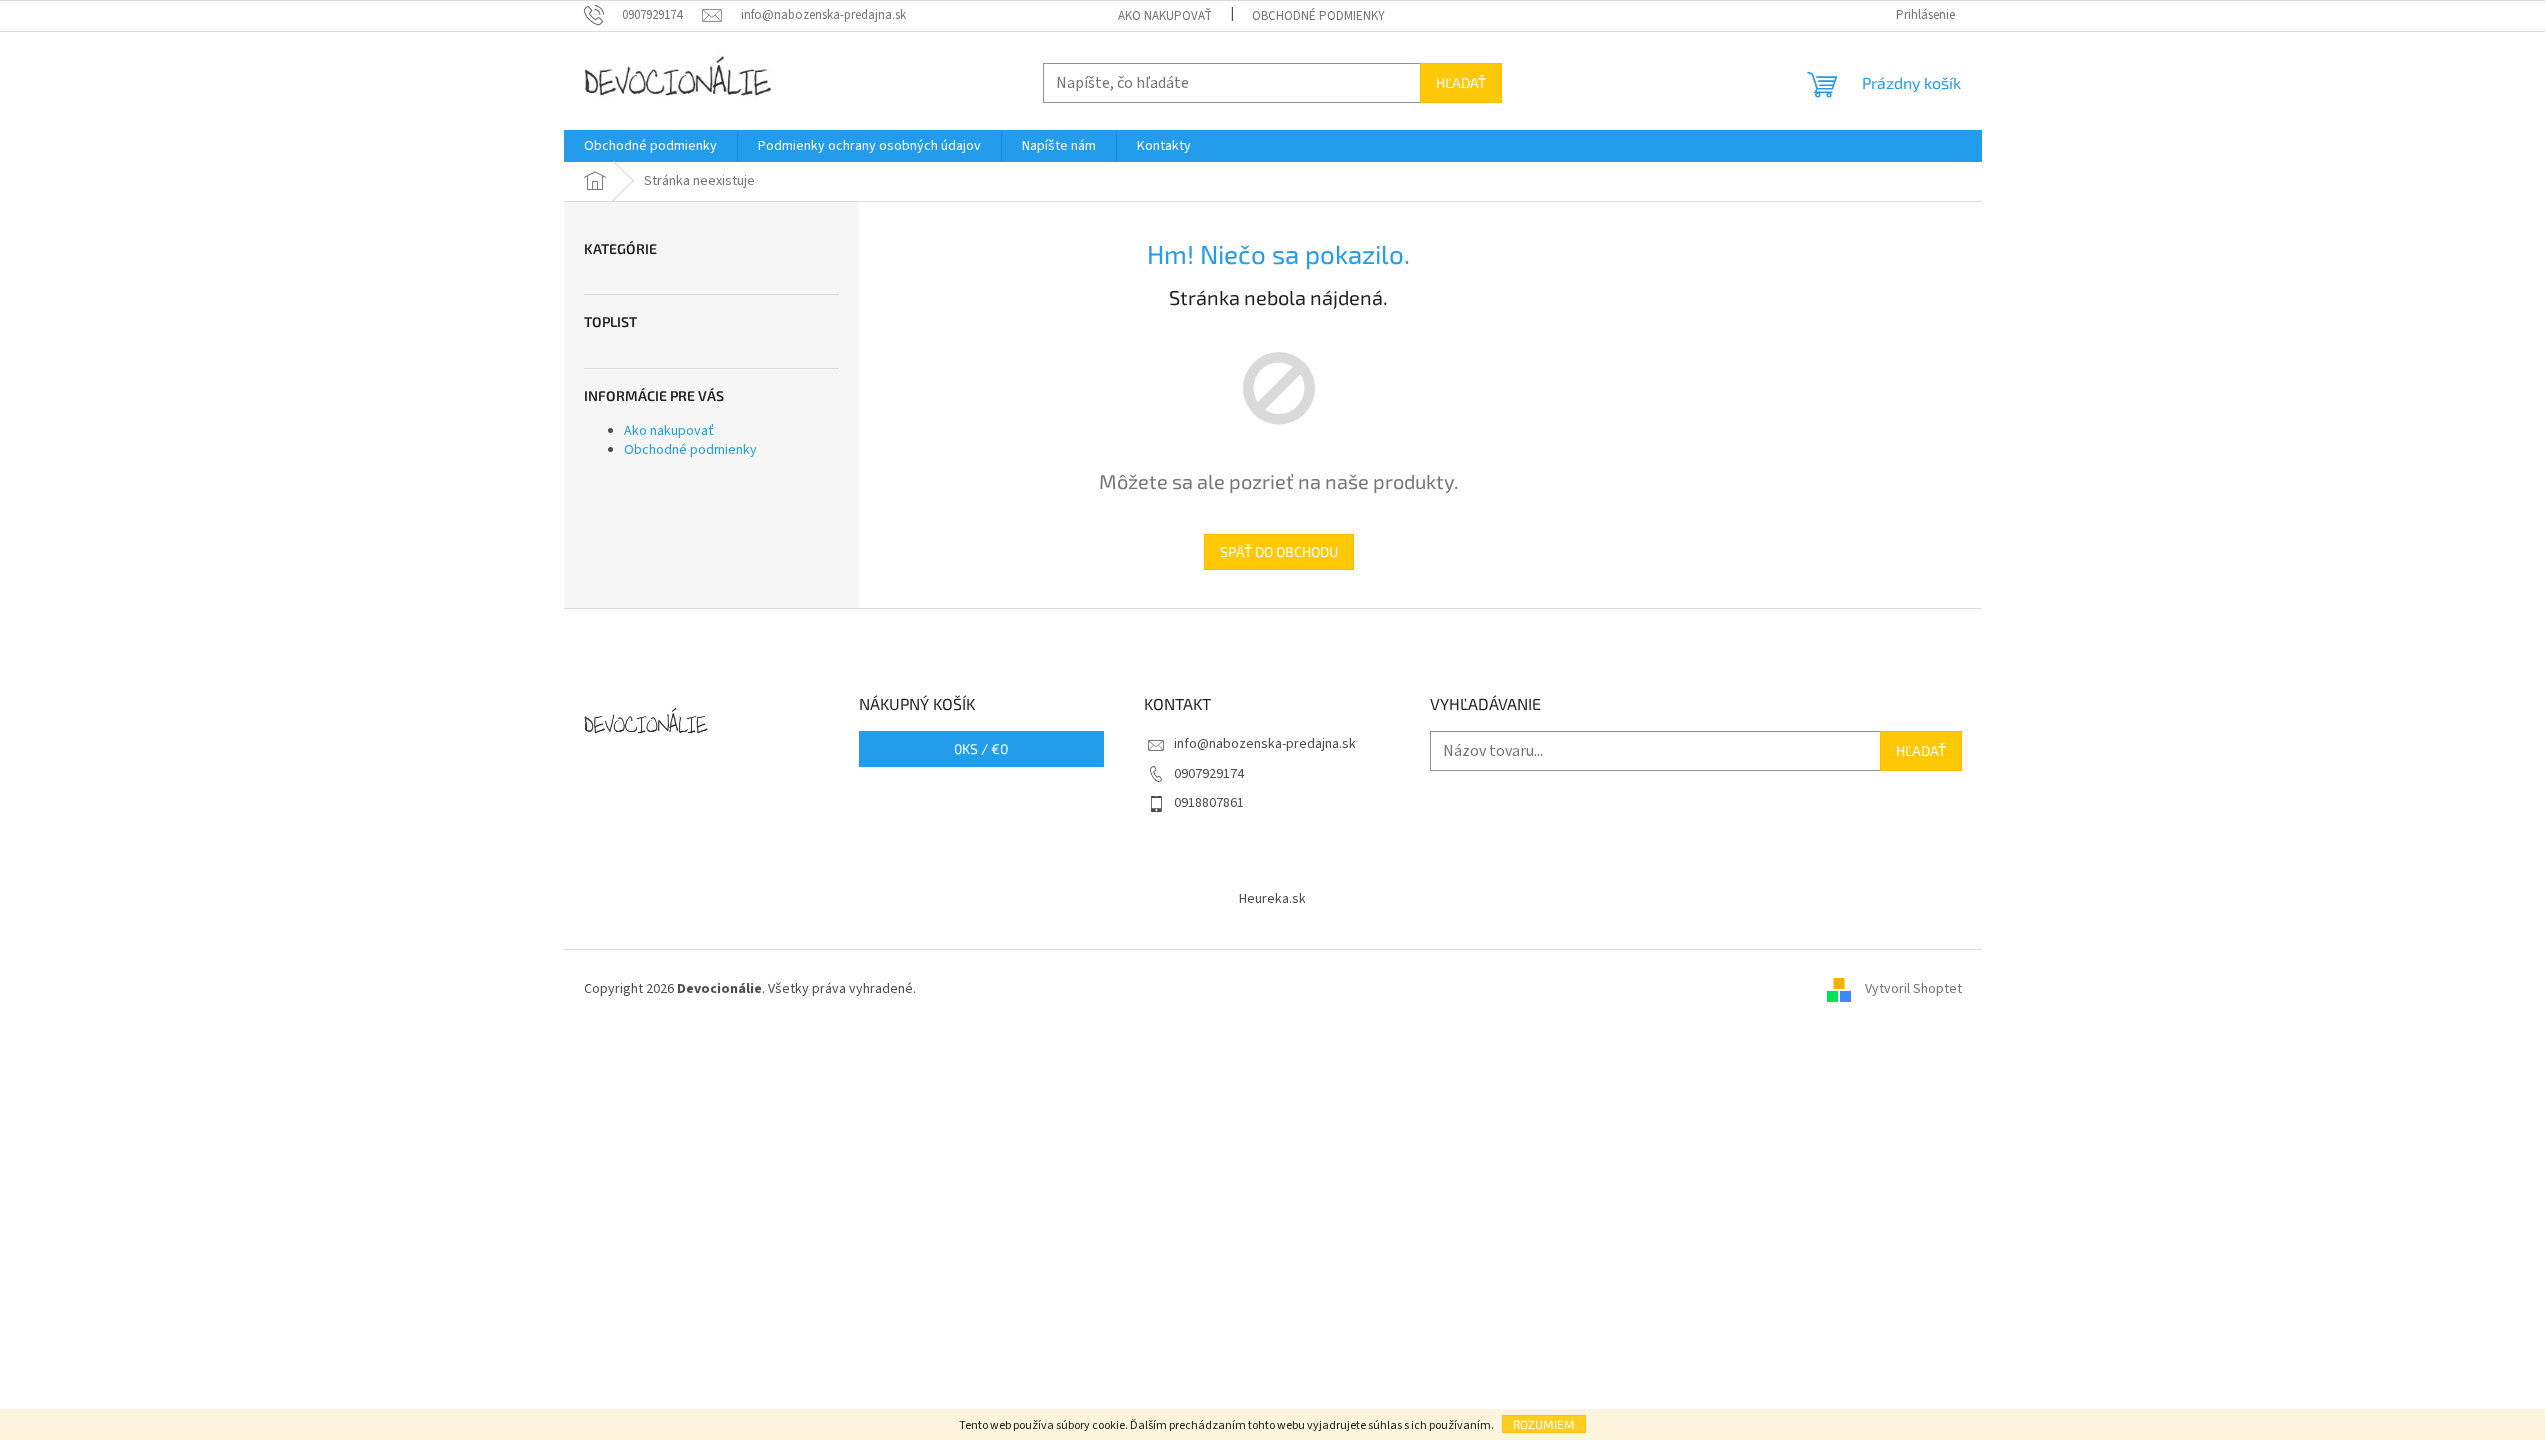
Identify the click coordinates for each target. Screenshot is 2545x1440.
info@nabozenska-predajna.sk (1265, 744)
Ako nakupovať (1165, 16)
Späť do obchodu (1279, 551)
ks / (981, 748)
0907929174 (1209, 774)
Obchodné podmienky (1318, 16)
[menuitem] (650, 146)
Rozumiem (1544, 1424)
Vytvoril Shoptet (1913, 989)
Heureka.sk (1272, 899)
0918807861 (1209, 803)
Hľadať (1461, 82)
